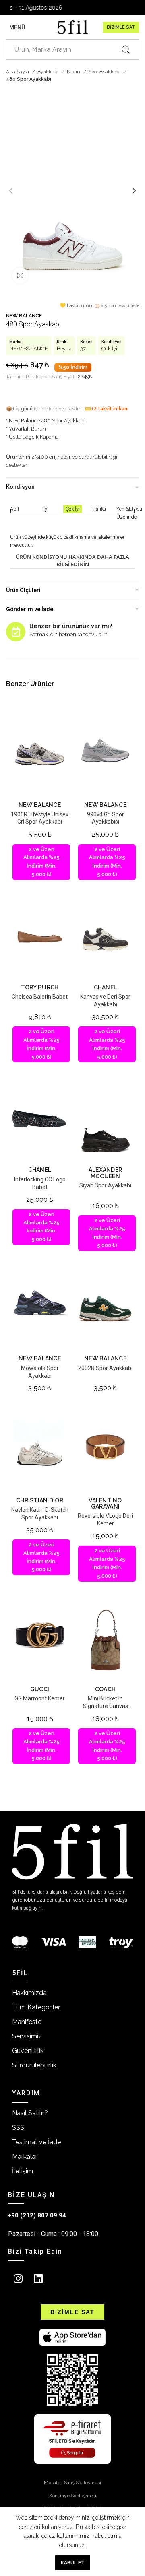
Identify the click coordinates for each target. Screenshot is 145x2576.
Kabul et (73, 2563)
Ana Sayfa (18, 72)
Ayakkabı (49, 72)
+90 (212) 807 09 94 (37, 2215)
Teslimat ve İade (36, 2142)
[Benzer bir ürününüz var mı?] (16, 632)
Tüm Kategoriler (36, 2007)
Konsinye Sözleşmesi (73, 2496)
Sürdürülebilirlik (34, 2065)
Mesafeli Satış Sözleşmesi (72, 2483)
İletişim (23, 2171)
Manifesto (27, 2022)
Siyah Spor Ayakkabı (105, 1185)
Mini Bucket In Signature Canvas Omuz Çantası (106, 1706)
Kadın (74, 72)
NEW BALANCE (24, 316)
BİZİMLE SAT (121, 27)
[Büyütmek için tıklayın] (20, 276)
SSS (18, 2128)
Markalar (25, 2157)
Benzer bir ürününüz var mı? (71, 626)
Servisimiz (27, 2036)
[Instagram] (18, 2278)
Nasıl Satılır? (30, 2113)
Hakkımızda (29, 1993)
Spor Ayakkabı (105, 72)
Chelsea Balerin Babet (40, 997)
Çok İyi (109, 349)
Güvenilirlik (28, 2051)
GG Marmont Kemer (40, 1698)
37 (83, 349)
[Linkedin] (38, 2278)
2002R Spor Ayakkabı (105, 1368)
